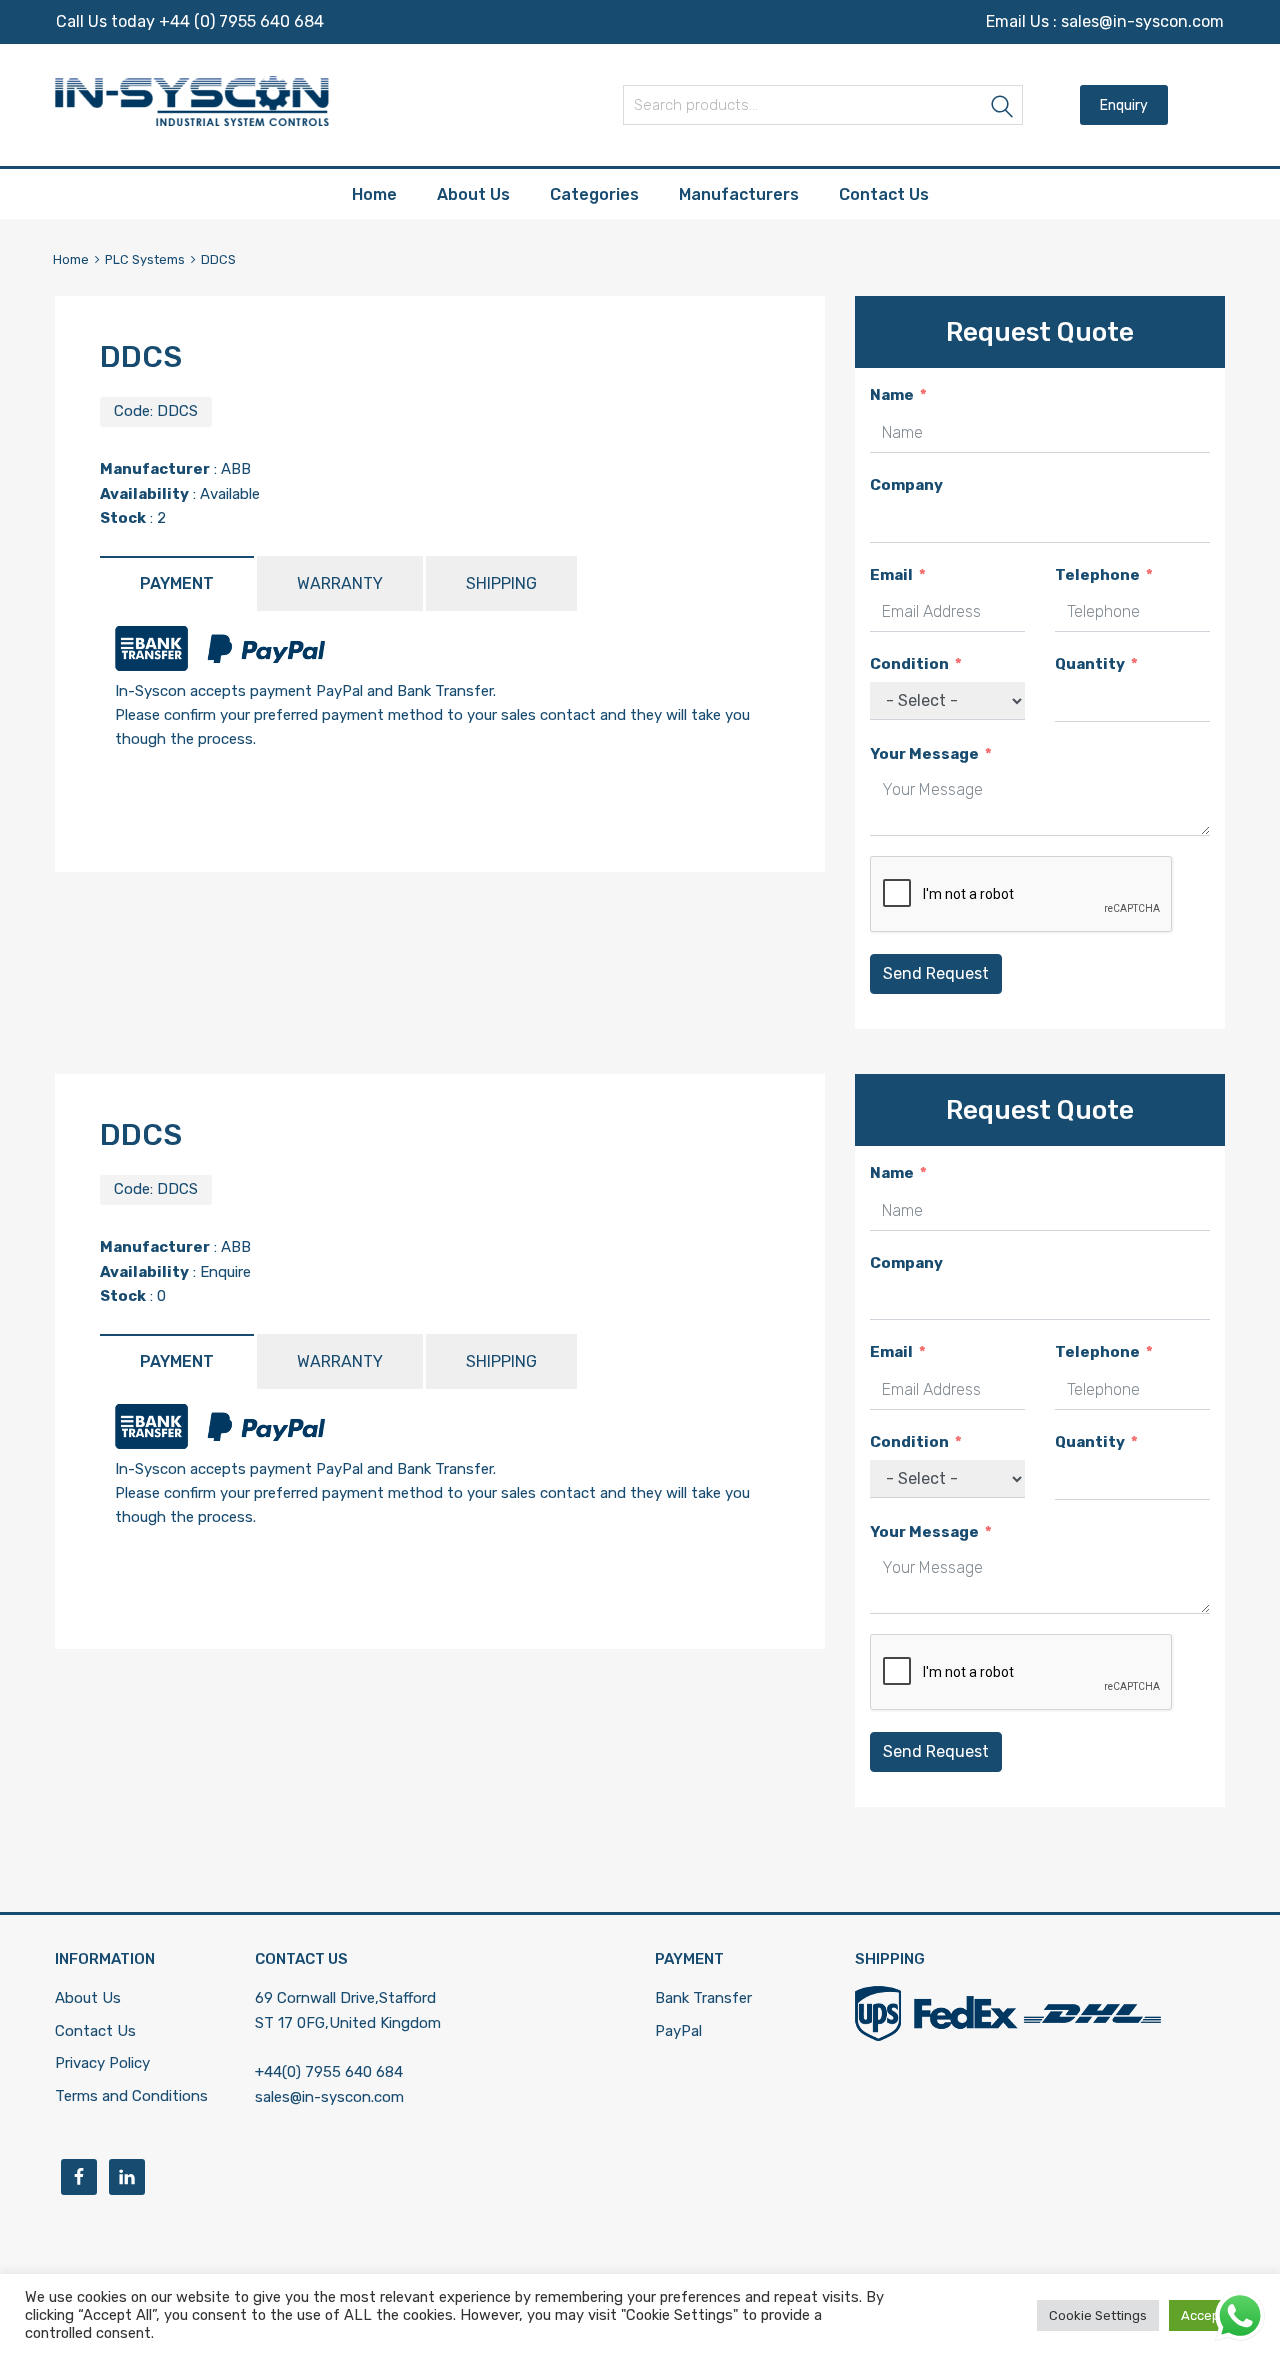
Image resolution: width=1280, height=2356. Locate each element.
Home (374, 194)
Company (906, 485)
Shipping (501, 583)
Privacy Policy (102, 2063)
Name (892, 395)
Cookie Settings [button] (1098, 2315)
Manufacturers (739, 194)
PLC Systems (145, 259)
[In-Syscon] (192, 121)
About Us (473, 194)
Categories (594, 194)
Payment (177, 583)
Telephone (1097, 575)
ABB (236, 469)
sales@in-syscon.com (1142, 21)
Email (891, 575)
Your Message (924, 754)
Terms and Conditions (131, 2096)
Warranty (340, 583)
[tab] (177, 583)
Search (1003, 108)
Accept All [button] (1212, 2315)
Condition (909, 664)
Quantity (1090, 664)
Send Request (936, 973)
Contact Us (884, 194)
